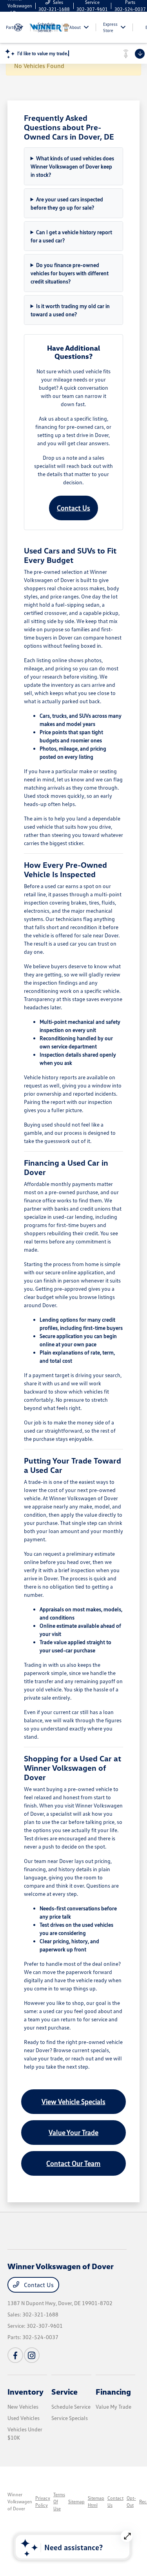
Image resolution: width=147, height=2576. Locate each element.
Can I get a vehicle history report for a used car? (72, 236)
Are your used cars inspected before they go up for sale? (67, 203)
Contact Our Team (73, 2163)
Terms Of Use (59, 2502)
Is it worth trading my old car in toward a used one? (70, 310)
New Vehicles (23, 2407)
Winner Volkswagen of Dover (20, 2502)
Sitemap (76, 2502)
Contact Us (73, 508)
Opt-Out (131, 2502)
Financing (113, 2391)
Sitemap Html (96, 2502)
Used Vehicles (24, 2418)
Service (64, 2391)
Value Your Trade (73, 2132)
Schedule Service (71, 2407)
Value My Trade (113, 2407)
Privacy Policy (43, 2502)
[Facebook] (15, 2355)
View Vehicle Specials (73, 2101)
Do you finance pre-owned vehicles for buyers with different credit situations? (70, 273)
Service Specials (70, 2418)
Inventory (25, 2391)
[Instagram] (32, 2355)
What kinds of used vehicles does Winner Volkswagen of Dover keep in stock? (73, 166)
